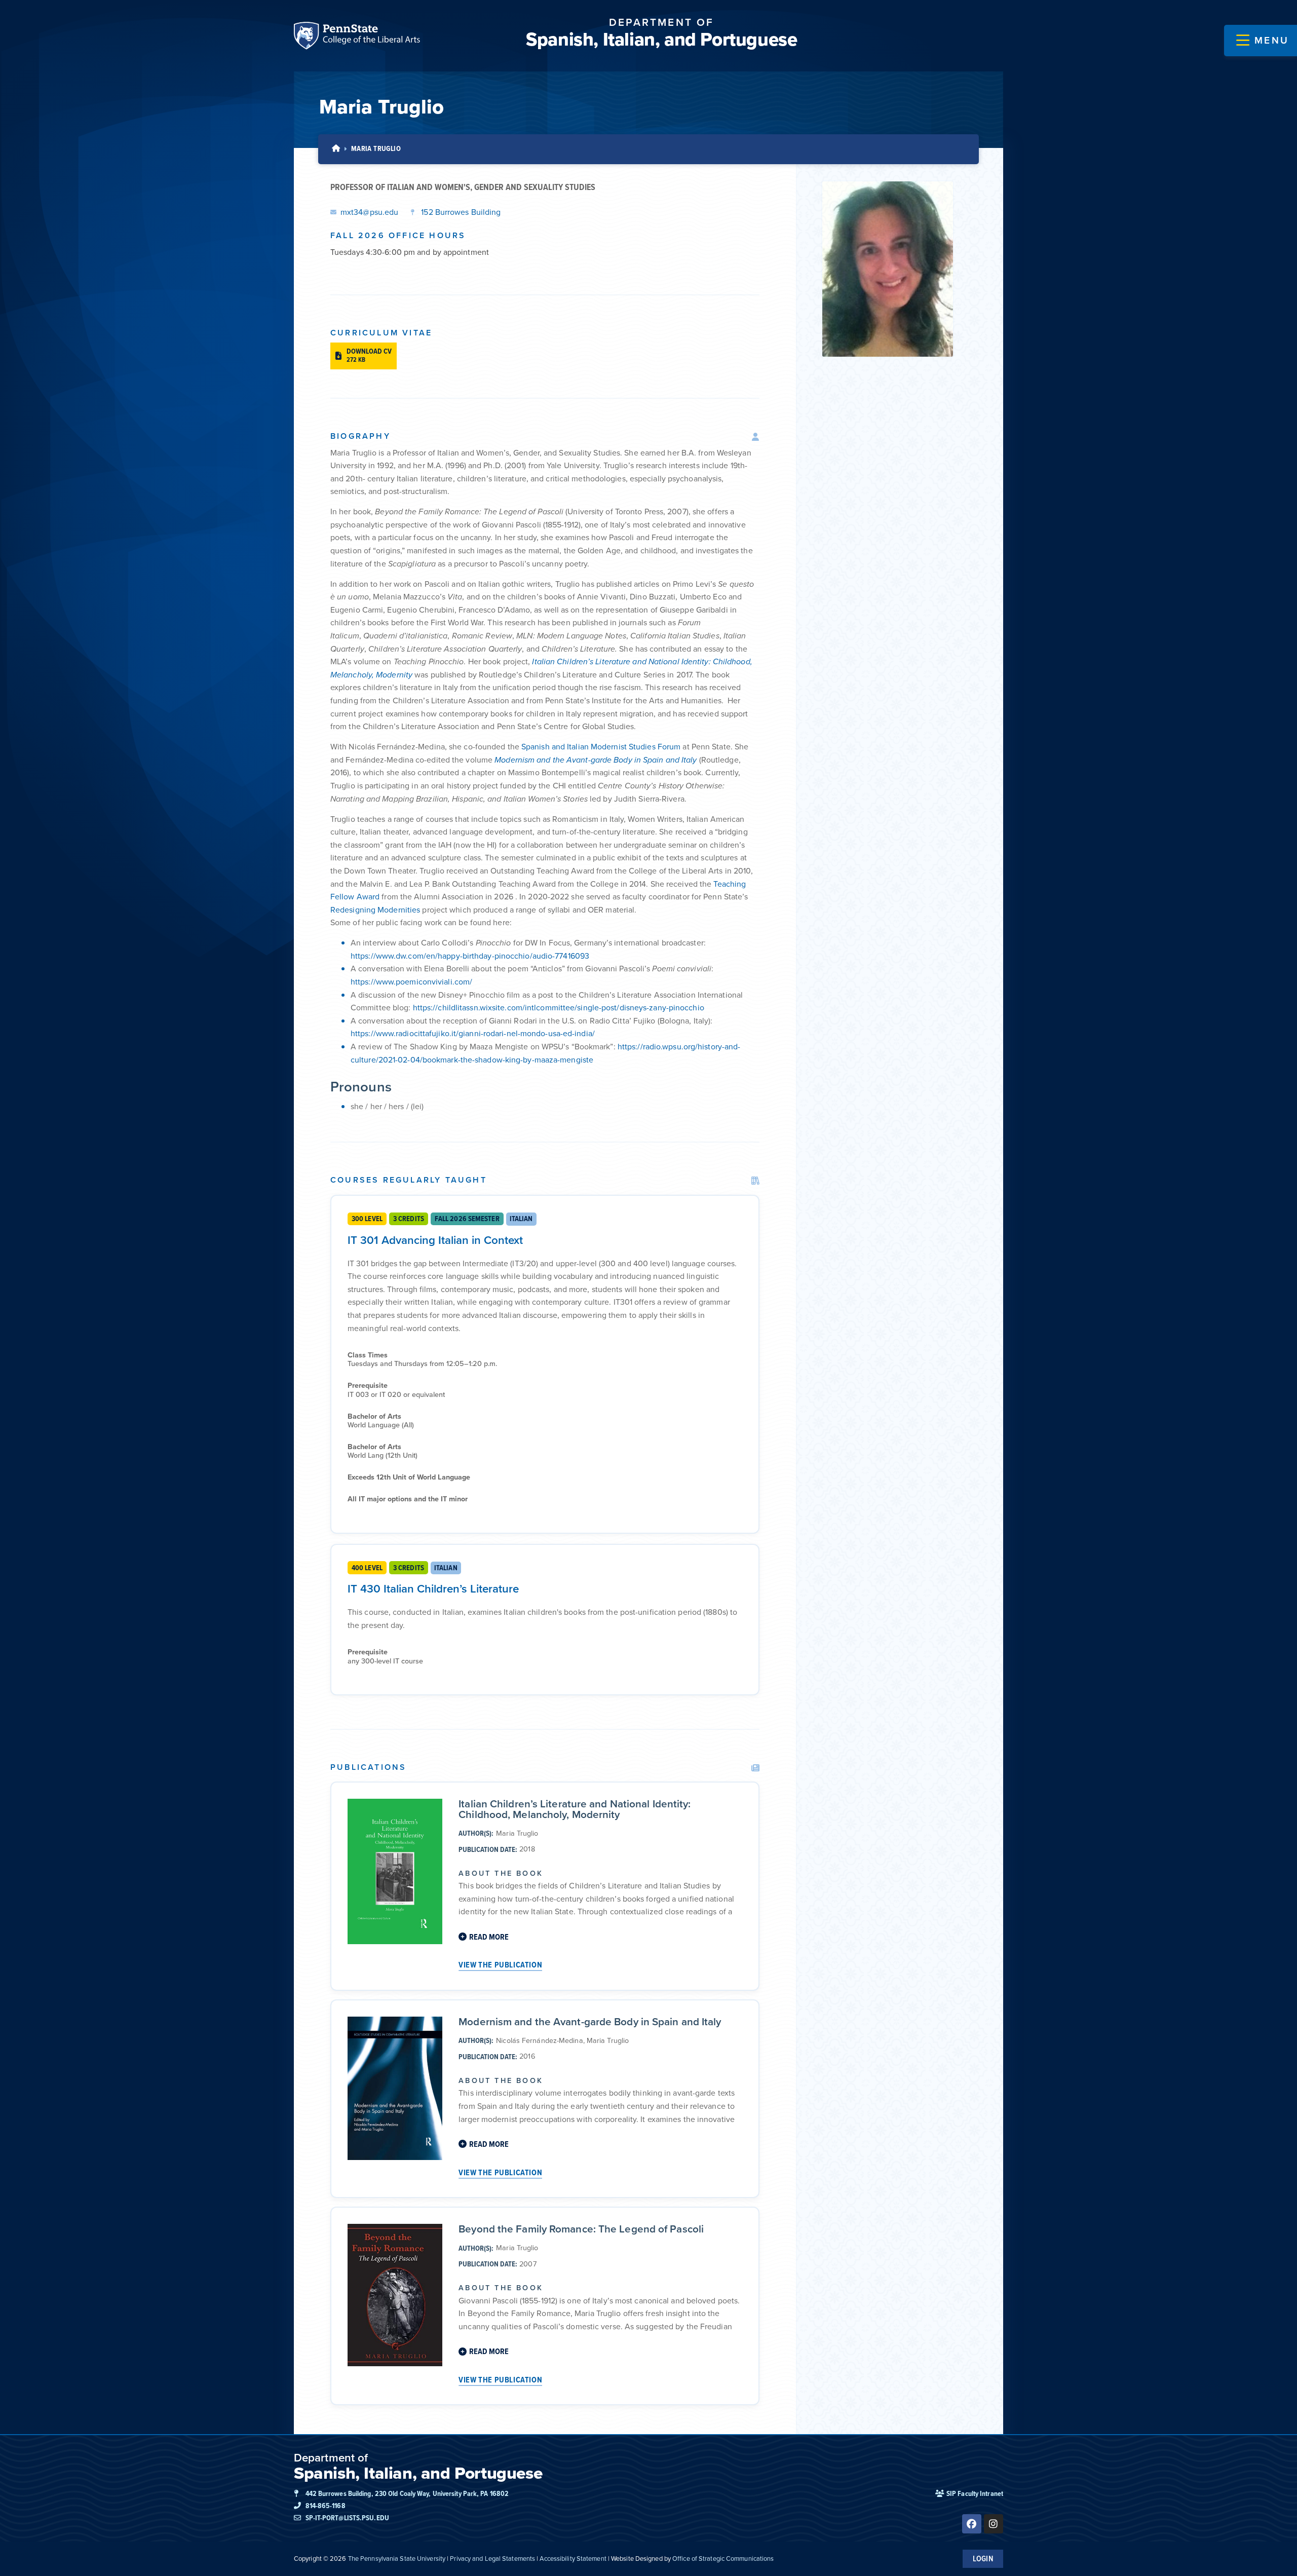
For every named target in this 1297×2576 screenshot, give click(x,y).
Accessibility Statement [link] (573, 2559)
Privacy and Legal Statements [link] (492, 2559)
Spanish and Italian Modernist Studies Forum (601, 747)
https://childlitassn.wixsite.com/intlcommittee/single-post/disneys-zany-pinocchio (559, 1008)
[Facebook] (972, 2524)
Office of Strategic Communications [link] (723, 2559)
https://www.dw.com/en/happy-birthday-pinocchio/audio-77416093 (470, 956)
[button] (1263, 41)
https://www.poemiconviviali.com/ (411, 982)
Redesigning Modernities (376, 910)
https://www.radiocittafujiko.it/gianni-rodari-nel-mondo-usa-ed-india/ (473, 1033)
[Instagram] (994, 2524)
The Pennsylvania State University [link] (397, 2559)
